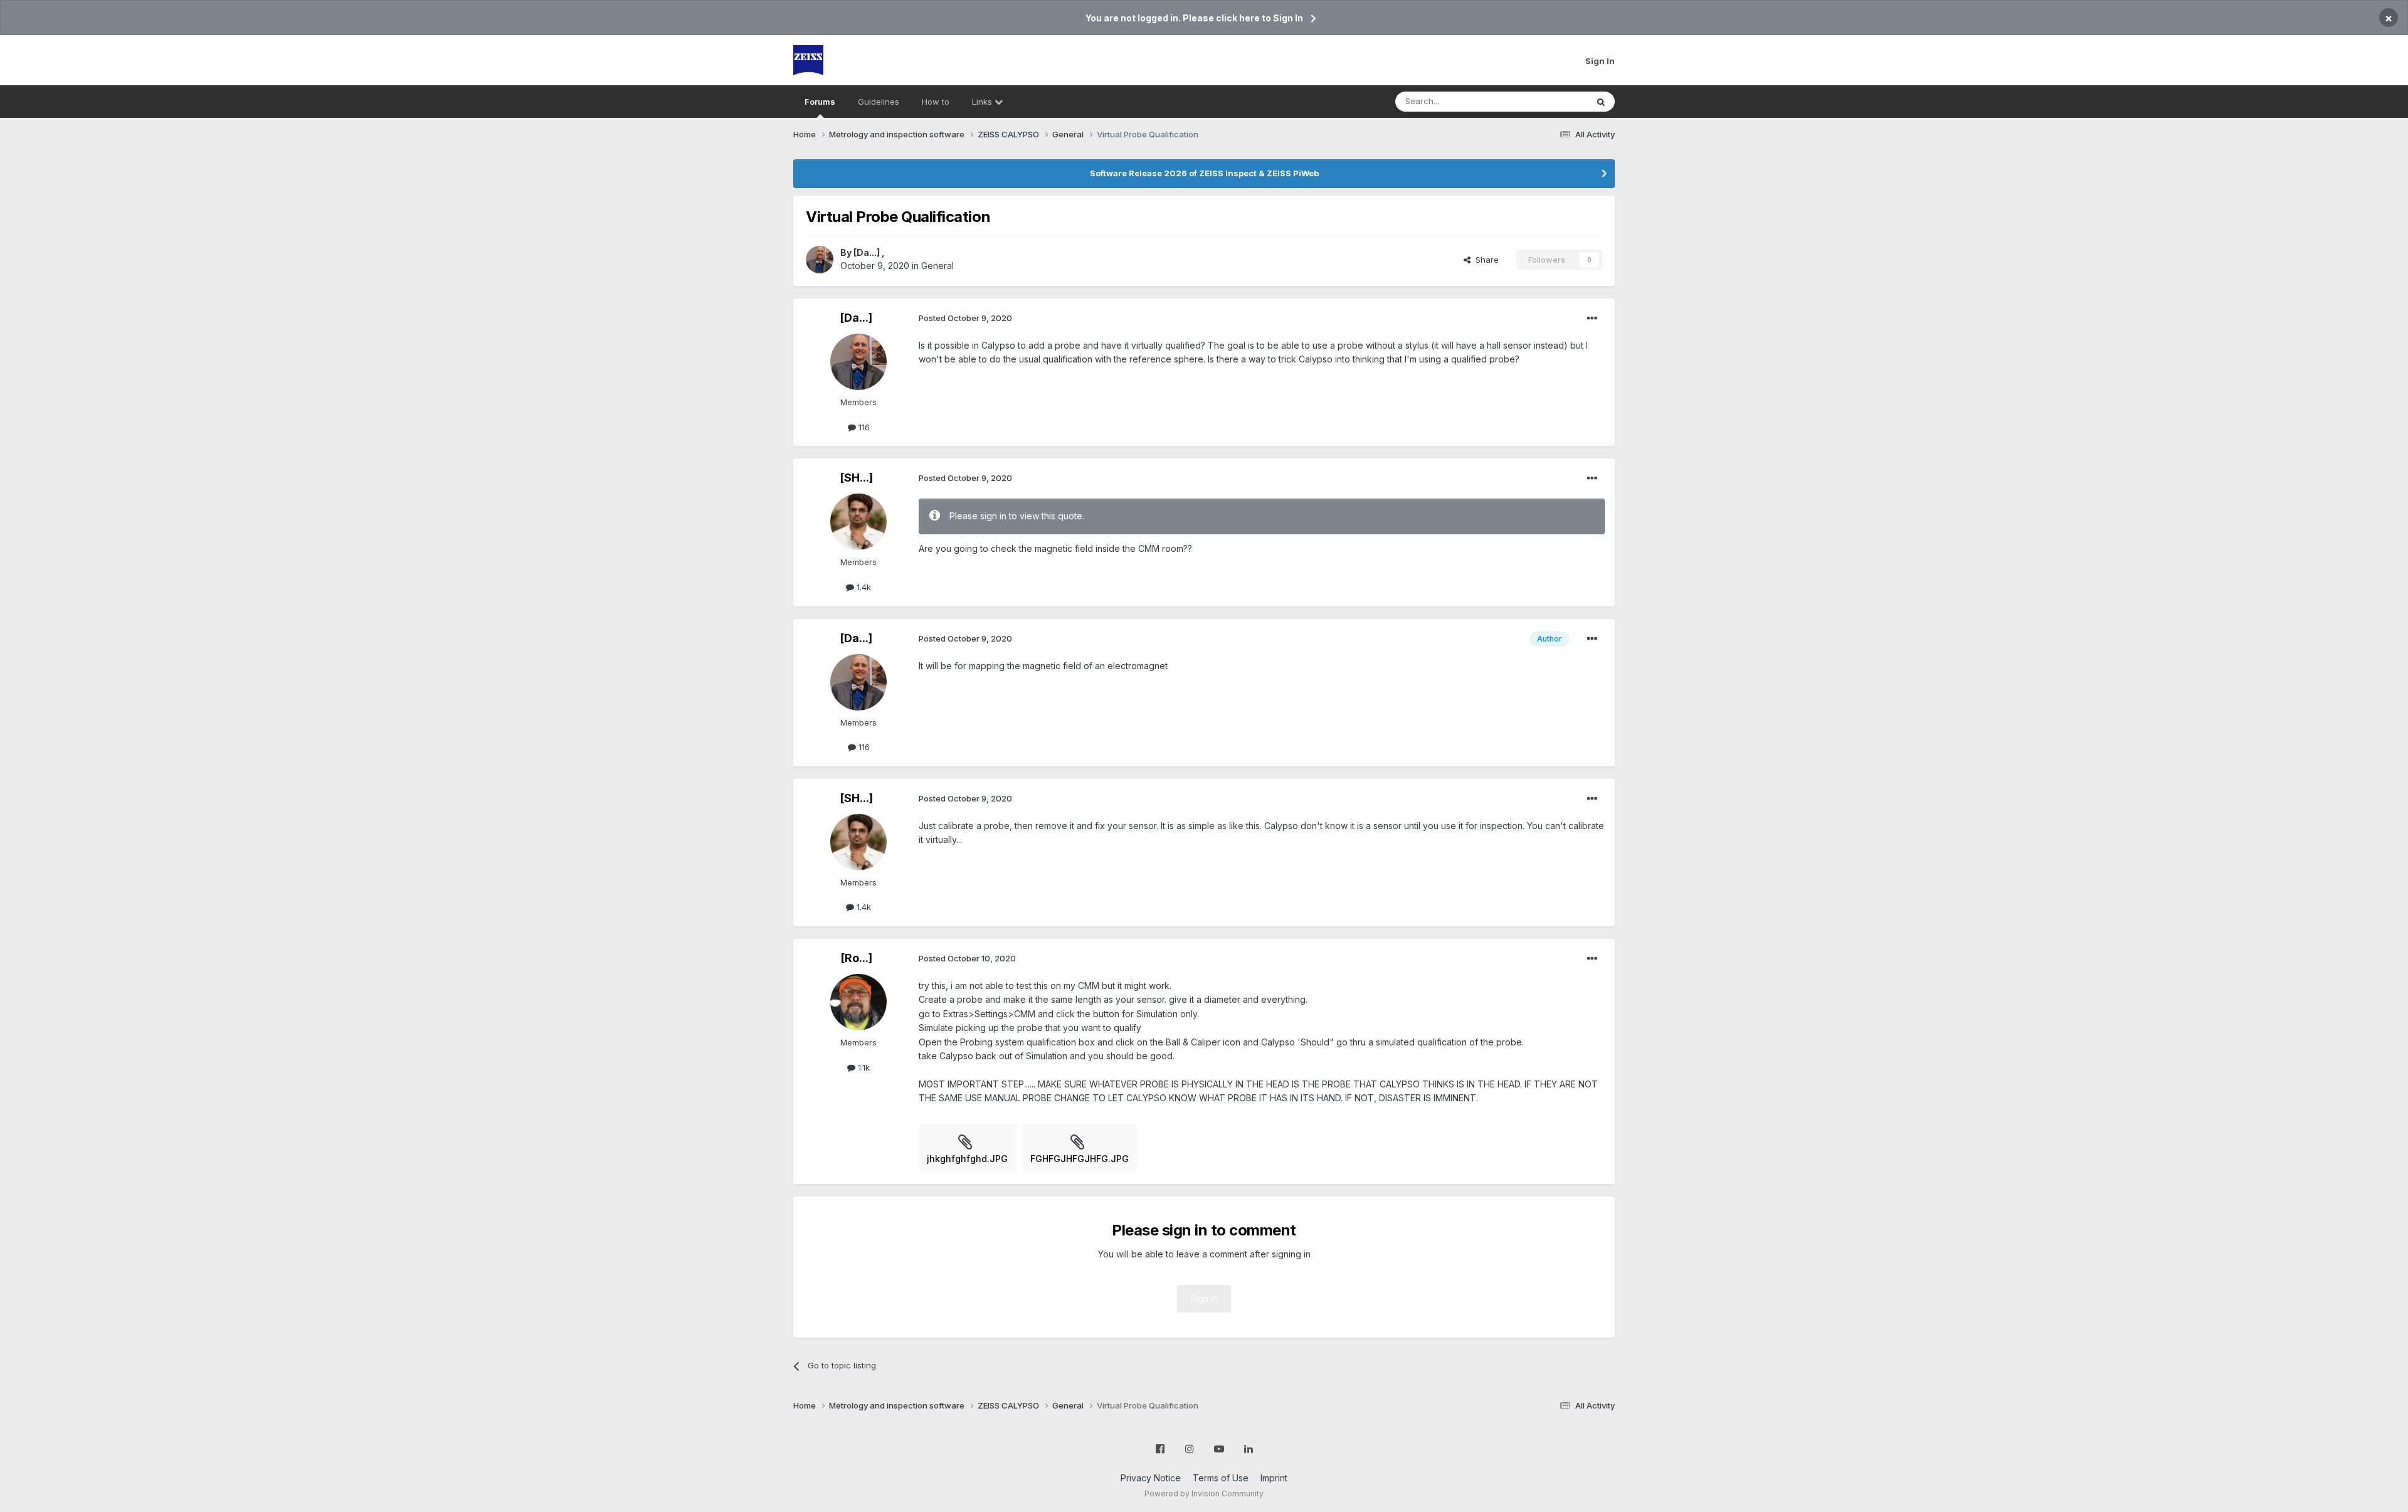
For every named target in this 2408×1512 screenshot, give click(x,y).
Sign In (1600, 61)
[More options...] (1592, 319)
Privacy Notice (1151, 1478)
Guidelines (879, 102)
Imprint (1274, 1478)
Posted (965, 318)
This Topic (1550, 101)
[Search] (1601, 102)
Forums (820, 102)
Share (1485, 260)
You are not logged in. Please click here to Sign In (1194, 18)
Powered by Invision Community (1204, 1493)
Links (983, 102)
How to (936, 102)
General (937, 266)
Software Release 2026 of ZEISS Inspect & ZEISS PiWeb (1204, 173)
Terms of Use (1221, 1478)
